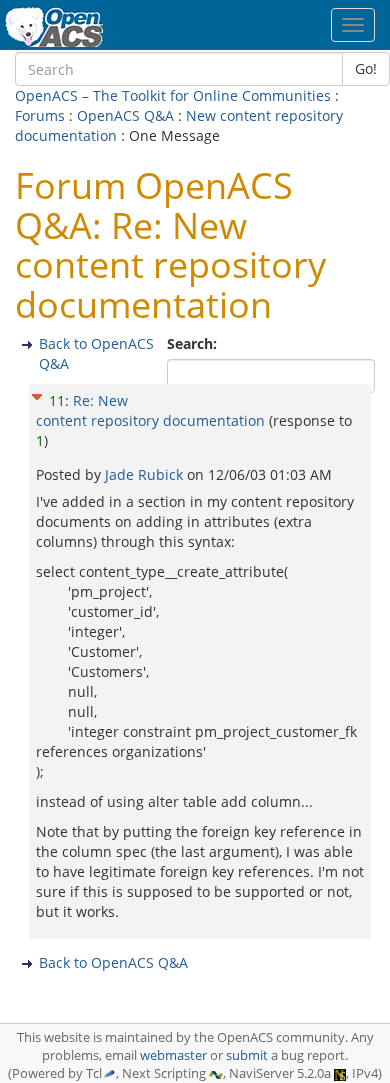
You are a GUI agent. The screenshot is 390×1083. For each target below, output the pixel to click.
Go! (366, 68)
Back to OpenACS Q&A (113, 962)
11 (57, 400)
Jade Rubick (146, 474)
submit (247, 1055)
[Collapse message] (37, 393)
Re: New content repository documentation (150, 410)
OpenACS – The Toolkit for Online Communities (173, 95)
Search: (194, 343)
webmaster (173, 1055)
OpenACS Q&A (125, 115)
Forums (40, 115)
